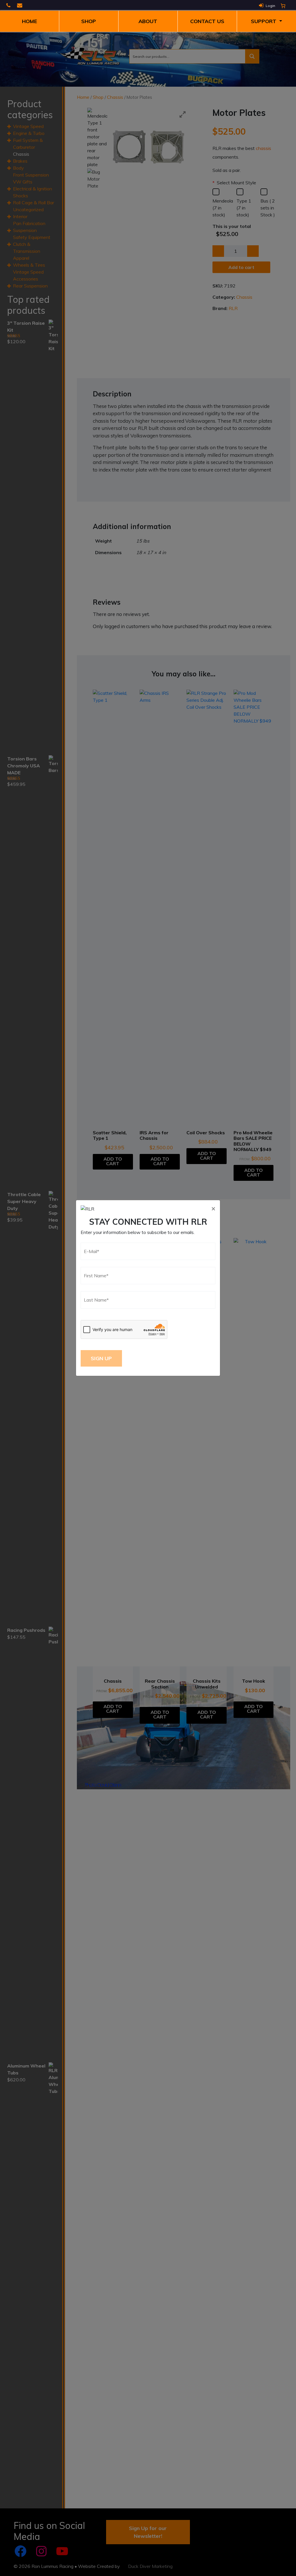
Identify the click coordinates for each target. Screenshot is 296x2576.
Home (29, 21)
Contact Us (207, 21)
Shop (89, 21)
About (148, 21)
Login (270, 6)
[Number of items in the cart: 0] (283, 6)
